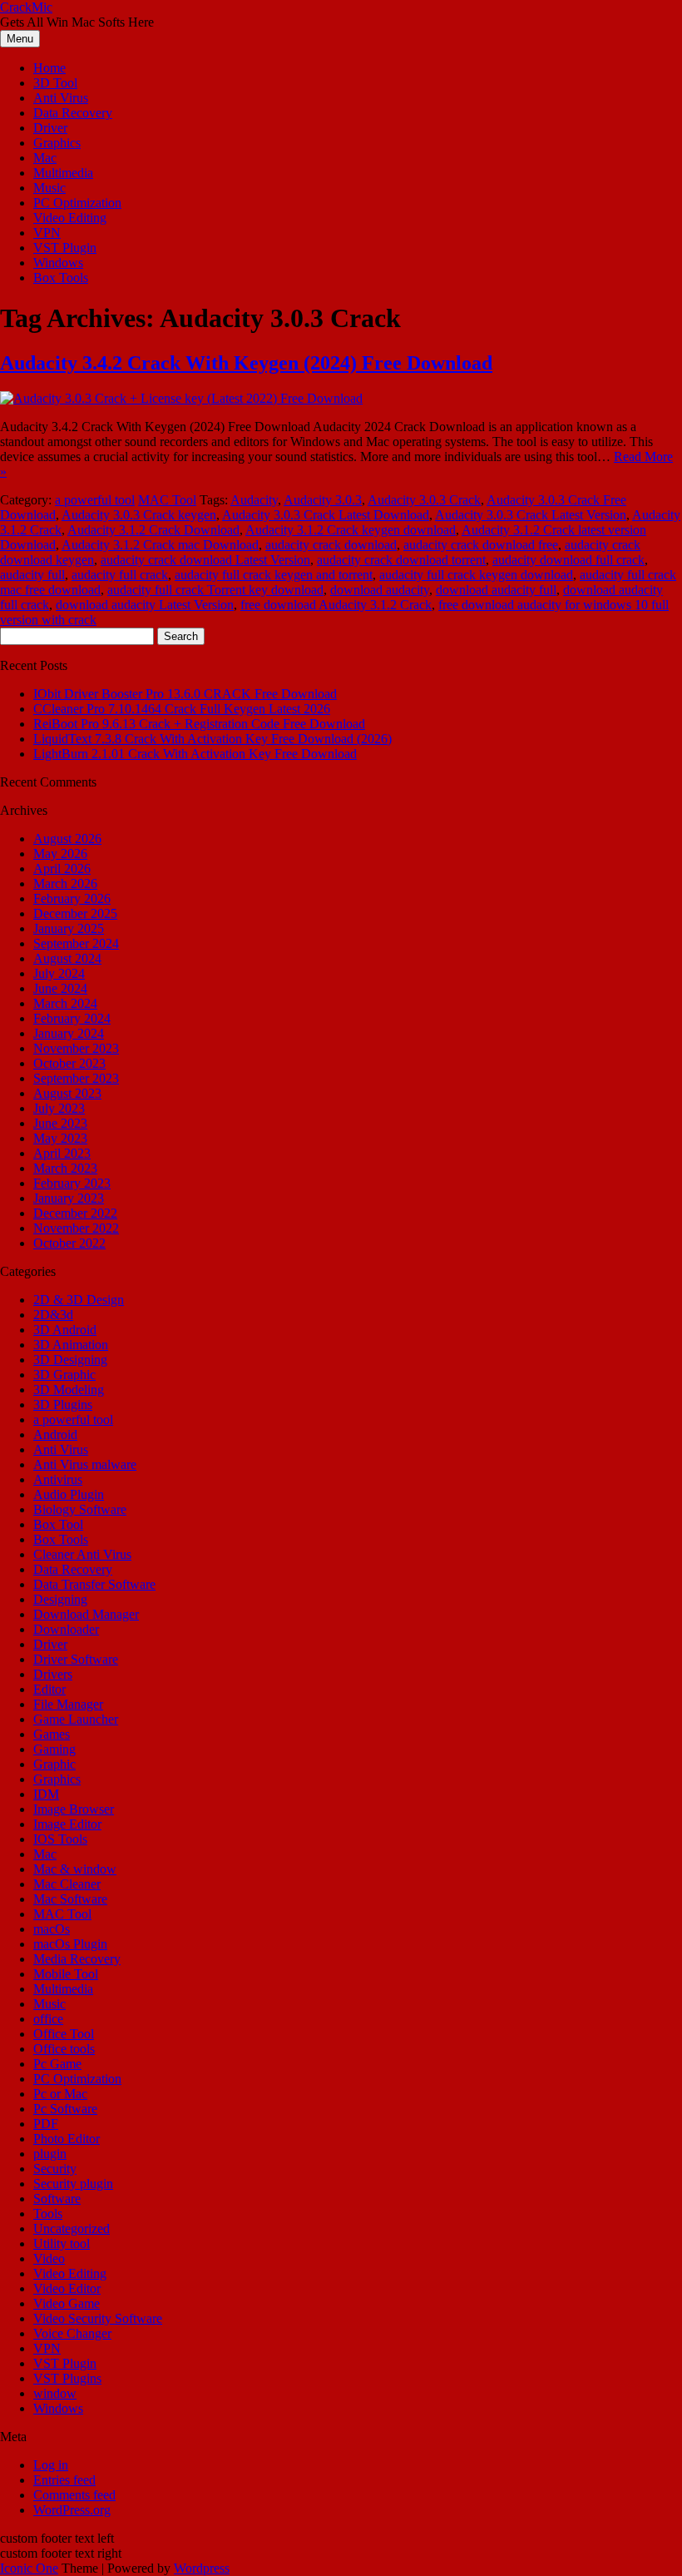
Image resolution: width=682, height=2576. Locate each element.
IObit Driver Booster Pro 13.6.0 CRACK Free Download (185, 694)
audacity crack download (331, 545)
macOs (52, 1929)
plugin (50, 2154)
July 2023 (59, 1108)
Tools (48, 2214)
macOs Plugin (70, 1944)
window (55, 2393)
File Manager (68, 1704)
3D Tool (55, 83)
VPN (47, 233)
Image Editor (67, 1824)
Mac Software (70, 1899)
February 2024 (72, 1018)
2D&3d (53, 1315)
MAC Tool (167, 500)
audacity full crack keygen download (476, 575)
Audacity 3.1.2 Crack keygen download (351, 530)
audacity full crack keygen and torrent (274, 575)
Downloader (66, 1629)
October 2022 (69, 1243)
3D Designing (70, 1360)
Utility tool (62, 2243)
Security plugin (73, 2184)
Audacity (254, 500)
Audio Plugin (69, 1494)
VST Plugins (67, 2378)
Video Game (67, 2303)
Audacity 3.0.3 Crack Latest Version (531, 515)
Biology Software (80, 1509)
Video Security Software (98, 2318)
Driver (50, 128)
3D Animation (71, 1345)
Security (55, 2169)
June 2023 (60, 1123)
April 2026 (62, 869)
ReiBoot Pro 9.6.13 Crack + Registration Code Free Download (199, 724)
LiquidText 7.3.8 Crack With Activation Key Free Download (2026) (213, 739)
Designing (60, 1599)
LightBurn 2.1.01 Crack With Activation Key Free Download (195, 754)
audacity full (32, 575)
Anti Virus (61, 98)
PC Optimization (77, 203)
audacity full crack (120, 575)
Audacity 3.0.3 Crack (424, 500)
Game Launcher (76, 1719)
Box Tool (58, 1524)
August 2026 (67, 839)
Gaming (54, 1749)
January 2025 (69, 928)
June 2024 (60, 988)
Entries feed (64, 2480)
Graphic (54, 1764)
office (48, 2019)
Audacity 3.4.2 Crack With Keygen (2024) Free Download (246, 363)
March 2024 (65, 1003)
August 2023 (67, 1093)
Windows (58, 263)
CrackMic (26, 7)
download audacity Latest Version (145, 605)
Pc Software (65, 2109)
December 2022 (75, 1213)
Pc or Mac (60, 2094)
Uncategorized (72, 2229)
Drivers (53, 1674)
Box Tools (61, 278)
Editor (49, 1689)
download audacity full (496, 590)
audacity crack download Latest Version (205, 560)
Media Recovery (77, 1959)
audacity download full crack (568, 560)
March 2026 (65, 883)
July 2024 (59, 973)
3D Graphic (64, 1375)
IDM (46, 1794)
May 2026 (60, 854)
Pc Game (57, 2064)
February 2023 (72, 1183)
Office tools (64, 2049)
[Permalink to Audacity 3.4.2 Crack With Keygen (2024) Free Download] (181, 398)
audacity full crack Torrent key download (215, 590)
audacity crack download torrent (401, 560)
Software (57, 2199)
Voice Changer (72, 2333)
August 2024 (67, 958)
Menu (20, 39)
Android (55, 1434)
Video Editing (70, 218)
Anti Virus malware (85, 1464)
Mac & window (75, 1869)
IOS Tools (60, 1839)
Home (49, 68)
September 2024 (76, 943)
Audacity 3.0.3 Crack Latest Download (326, 515)
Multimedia (63, 173)
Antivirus (58, 1479)
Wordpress (202, 2568)
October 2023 (69, 1063)
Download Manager (86, 1614)
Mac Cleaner (67, 1884)
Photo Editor (67, 2139)
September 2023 (76, 1078)
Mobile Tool (66, 1974)
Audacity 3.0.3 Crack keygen (139, 515)
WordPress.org (72, 2510)
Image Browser (74, 1809)
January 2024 (69, 1033)
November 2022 (76, 1228)
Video (49, 2258)
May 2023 (60, 1138)
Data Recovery (73, 113)
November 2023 (76, 1048)
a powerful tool (95, 500)
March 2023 (65, 1168)
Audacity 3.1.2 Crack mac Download (160, 545)
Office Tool (64, 2034)
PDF (46, 2124)
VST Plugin (65, 248)
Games (52, 1734)
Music (49, 188)
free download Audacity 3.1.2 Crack (336, 605)
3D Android (65, 1330)
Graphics (57, 143)
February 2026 (72, 898)
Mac (45, 158)
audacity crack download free (481, 545)
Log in (51, 2465)
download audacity (380, 590)
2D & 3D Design (79, 1300)
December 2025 (75, 913)
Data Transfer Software (94, 1584)
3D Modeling (69, 1390)
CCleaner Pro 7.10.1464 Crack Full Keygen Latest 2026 (182, 709)
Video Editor (67, 2288)
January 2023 (69, 1198)
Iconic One (29, 2568)
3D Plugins (63, 1405)
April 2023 (62, 1153)
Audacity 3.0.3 (323, 500)
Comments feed (74, 2495)
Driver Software (76, 1659)
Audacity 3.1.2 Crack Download (153, 530)
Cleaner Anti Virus (82, 1554)
